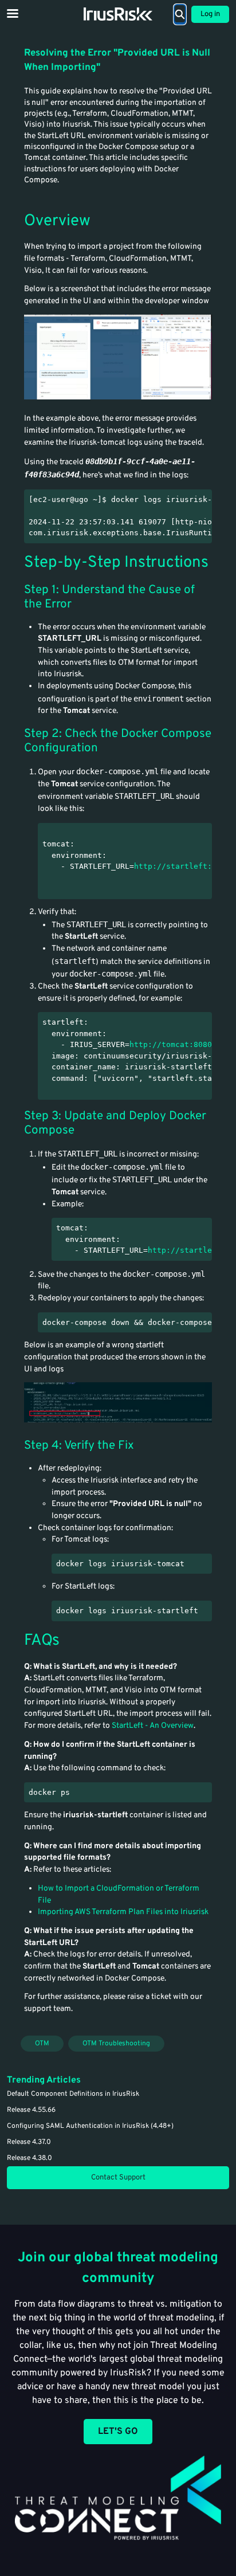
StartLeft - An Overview (153, 1726)
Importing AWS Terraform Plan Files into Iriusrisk (123, 1912)
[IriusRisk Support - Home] (118, 14)
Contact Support (118, 2178)
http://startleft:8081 (182, 866)
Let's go (118, 2432)
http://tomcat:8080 (171, 1044)
